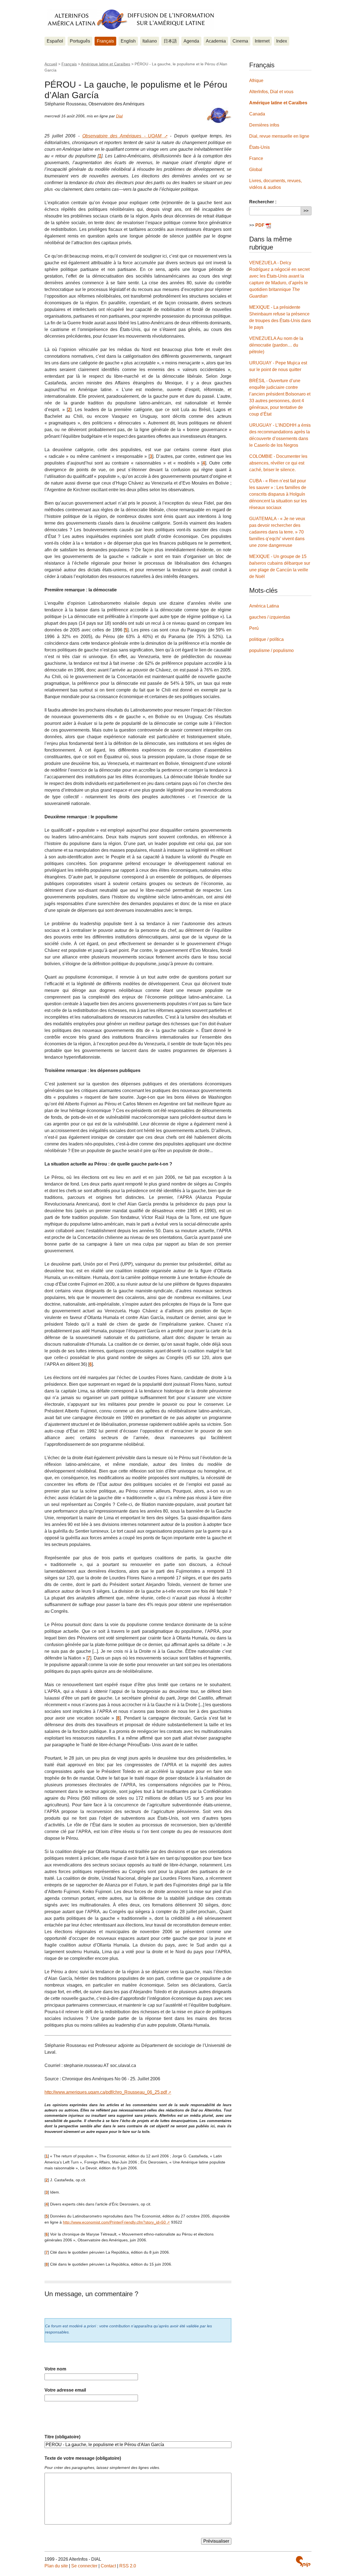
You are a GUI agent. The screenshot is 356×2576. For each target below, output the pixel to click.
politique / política (266, 639)
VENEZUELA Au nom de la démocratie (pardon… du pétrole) (276, 345)
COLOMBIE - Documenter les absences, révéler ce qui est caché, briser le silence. (278, 463)
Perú (254, 628)
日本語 (170, 41)
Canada (257, 114)
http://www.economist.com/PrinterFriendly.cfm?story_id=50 (114, 2222)
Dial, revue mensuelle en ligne (279, 136)
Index (282, 41)
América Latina (264, 606)
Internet (262, 41)
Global (256, 170)
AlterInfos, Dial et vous (271, 92)
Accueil (51, 64)
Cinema (240, 41)
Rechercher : (263, 202)
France (256, 158)
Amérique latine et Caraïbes (106, 64)
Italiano (150, 41)
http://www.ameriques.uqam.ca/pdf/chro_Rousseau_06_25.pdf (106, 2092)
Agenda (191, 41)
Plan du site (56, 2566)
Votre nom (55, 2369)
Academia (216, 41)
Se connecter (84, 2566)
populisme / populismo (271, 650)
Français (105, 41)
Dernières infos (264, 125)
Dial (119, 116)
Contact (108, 2566)
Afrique (256, 81)
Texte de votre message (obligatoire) (83, 2458)
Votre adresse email (65, 2390)
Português (80, 41)
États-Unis (259, 147)
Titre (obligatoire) (62, 2437)
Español (55, 41)
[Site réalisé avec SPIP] (303, 2562)
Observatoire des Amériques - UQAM (122, 136)
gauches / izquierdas (270, 617)
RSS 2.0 (128, 2566)
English (128, 41)
